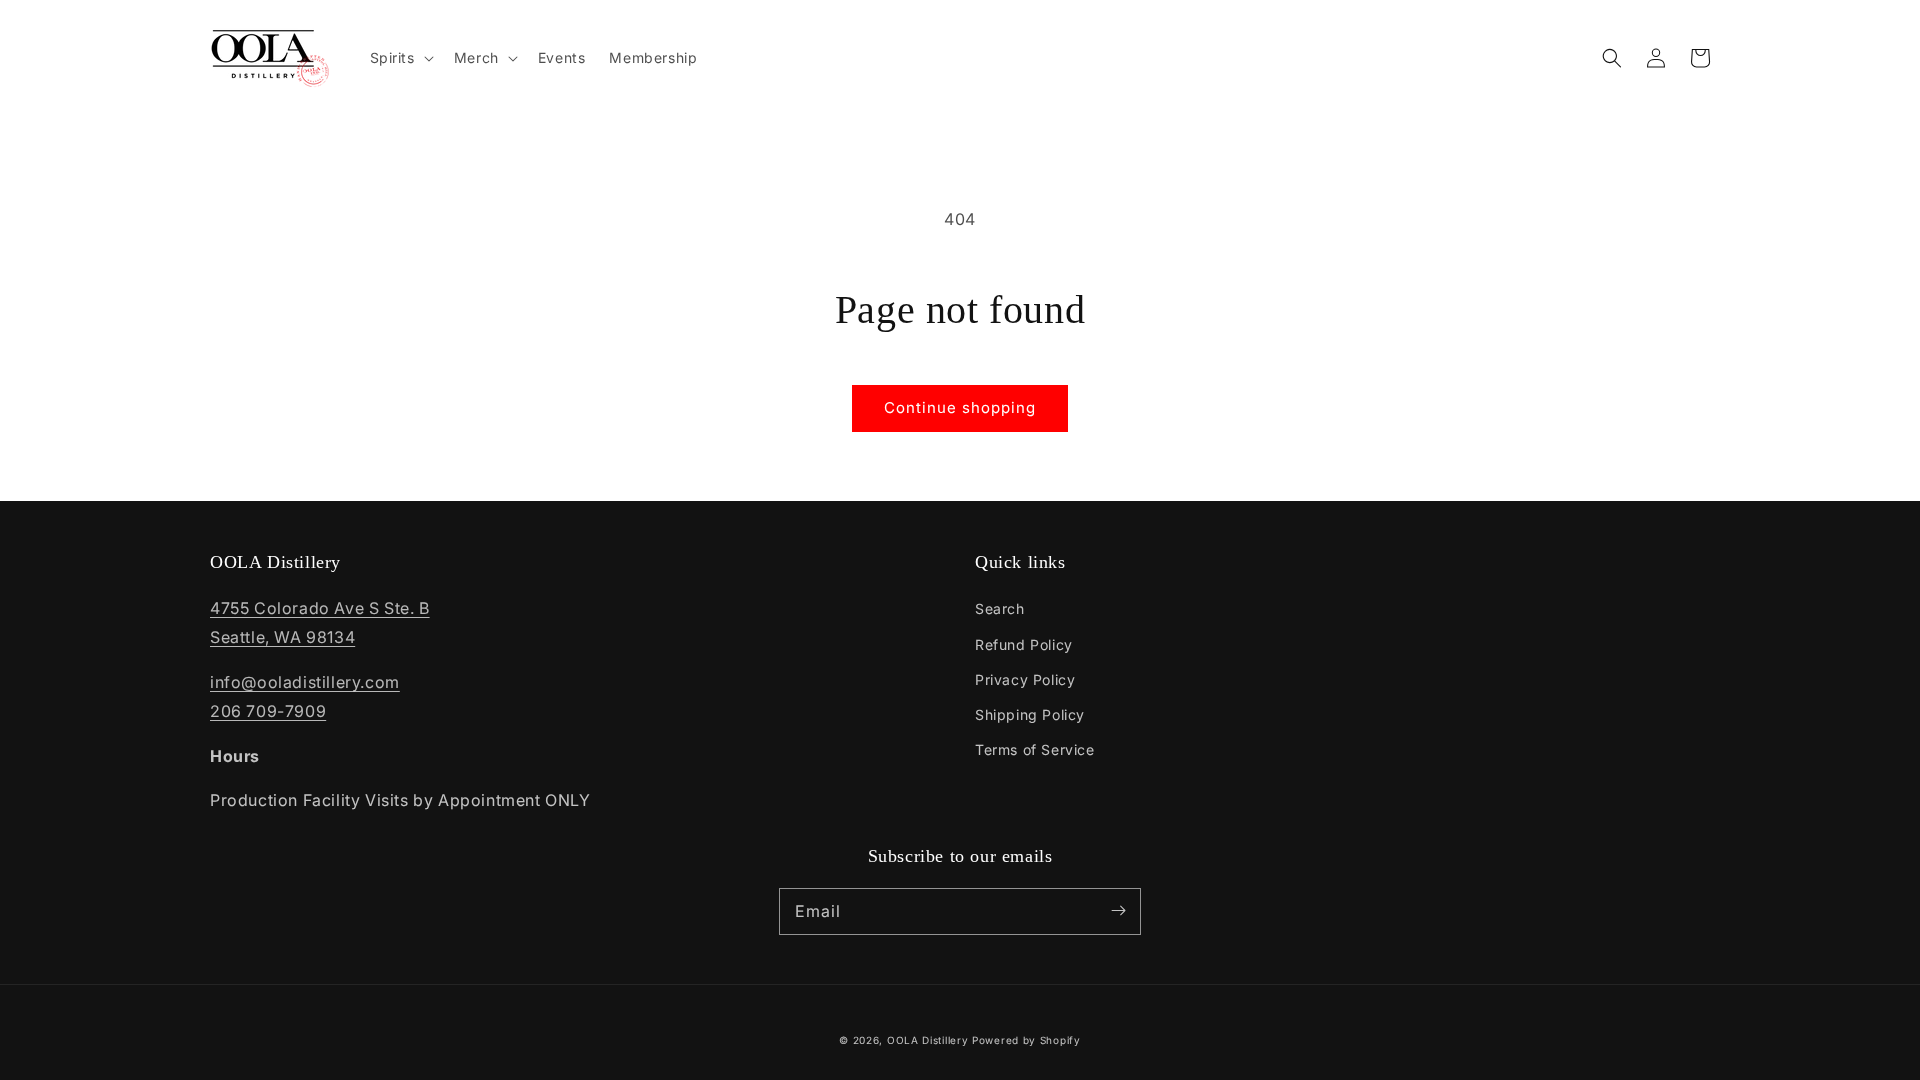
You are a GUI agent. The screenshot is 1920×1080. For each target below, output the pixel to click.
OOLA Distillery (928, 1040)
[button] (1612, 58)
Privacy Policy (1025, 679)
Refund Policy (1024, 644)
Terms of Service (1035, 749)
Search (1000, 608)
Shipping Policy (1030, 714)
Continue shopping (960, 407)
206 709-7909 (268, 711)
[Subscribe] (1118, 911)
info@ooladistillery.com (305, 682)
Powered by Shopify (1026, 1040)
